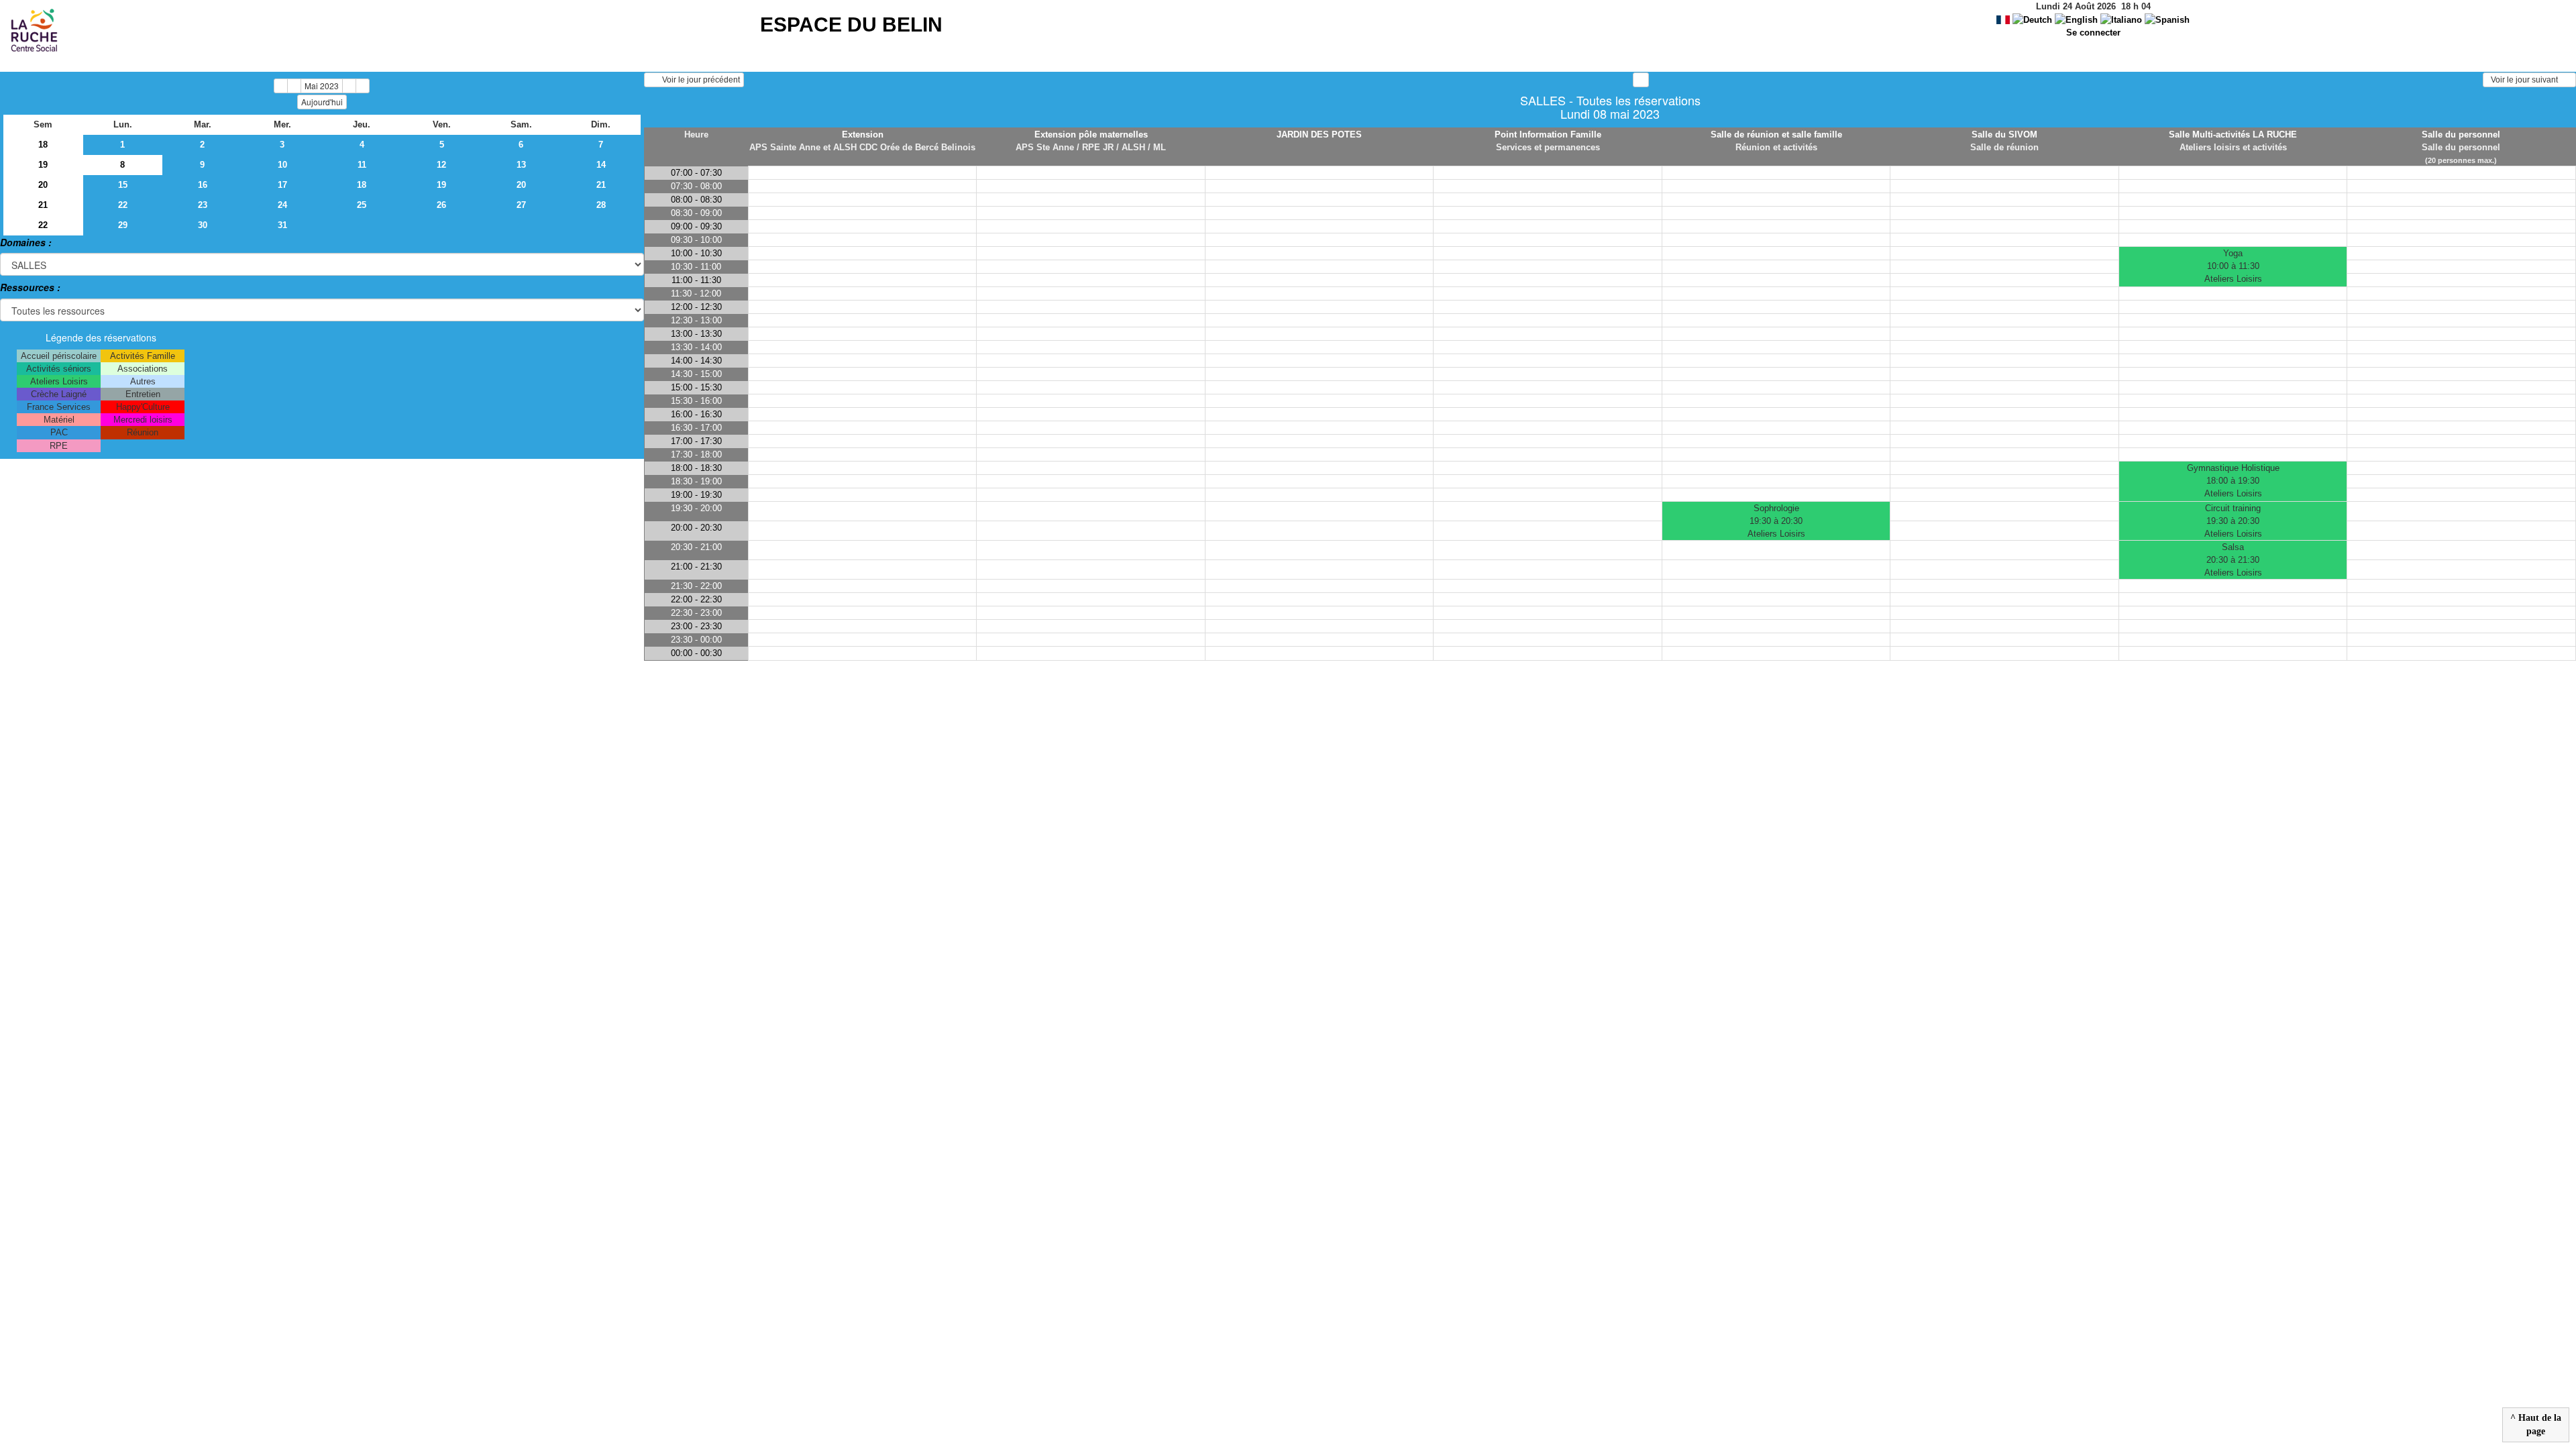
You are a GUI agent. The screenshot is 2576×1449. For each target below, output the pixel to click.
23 (203, 205)
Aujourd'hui (322, 102)
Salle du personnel (2461, 135)
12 (441, 165)
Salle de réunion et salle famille (1776, 135)
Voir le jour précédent (698, 80)
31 (282, 225)
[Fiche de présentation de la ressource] (862, 160)
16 (203, 185)
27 (521, 205)
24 (282, 205)
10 (282, 165)
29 (123, 225)
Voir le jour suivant (2526, 80)
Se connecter (2093, 33)
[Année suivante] (363, 86)
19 (43, 165)
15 (123, 185)
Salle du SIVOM (2004, 135)
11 (362, 165)
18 (43, 145)
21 (601, 185)
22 (123, 205)
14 (601, 165)
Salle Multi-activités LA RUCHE (2233, 135)
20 (43, 185)
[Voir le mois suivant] (349, 86)
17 (282, 185)
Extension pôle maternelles (1091, 135)
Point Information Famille (1548, 135)
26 (441, 205)
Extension (863, 135)
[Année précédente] (281, 86)
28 (601, 205)
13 (521, 165)
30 (203, 225)
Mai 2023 (322, 86)
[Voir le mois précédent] (294, 86)
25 (362, 205)
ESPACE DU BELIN (851, 24)
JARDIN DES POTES (1319, 135)
